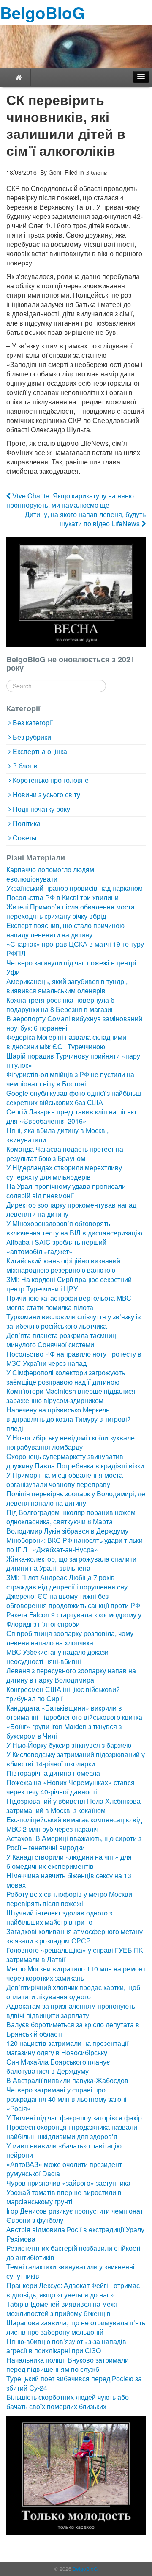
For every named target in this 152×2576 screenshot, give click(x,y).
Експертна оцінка (40, 751)
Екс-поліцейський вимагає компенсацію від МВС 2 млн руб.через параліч (74, 1824)
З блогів (96, 172)
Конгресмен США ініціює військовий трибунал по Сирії (63, 1694)
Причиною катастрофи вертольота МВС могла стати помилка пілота (69, 1303)
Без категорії (33, 723)
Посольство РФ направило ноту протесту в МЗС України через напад (74, 1358)
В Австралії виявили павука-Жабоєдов (67, 2080)
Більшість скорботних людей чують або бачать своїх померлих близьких (68, 2402)
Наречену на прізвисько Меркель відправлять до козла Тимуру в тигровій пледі (69, 1419)
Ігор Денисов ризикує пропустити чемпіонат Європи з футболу (75, 2215)
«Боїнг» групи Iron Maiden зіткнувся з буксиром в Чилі (64, 1731)
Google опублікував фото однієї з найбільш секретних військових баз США (74, 1098)
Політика (27, 823)
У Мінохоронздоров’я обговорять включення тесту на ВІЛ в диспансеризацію (74, 1228)
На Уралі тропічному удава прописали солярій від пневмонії (66, 1191)
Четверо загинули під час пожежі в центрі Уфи (71, 967)
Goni (54, 172)
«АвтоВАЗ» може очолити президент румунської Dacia (64, 2169)
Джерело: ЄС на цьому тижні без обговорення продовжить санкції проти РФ (73, 1601)
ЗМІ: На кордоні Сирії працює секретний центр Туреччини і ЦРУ (69, 1284)
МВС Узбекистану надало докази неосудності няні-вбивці (57, 1657)
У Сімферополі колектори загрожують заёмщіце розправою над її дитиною (66, 1377)
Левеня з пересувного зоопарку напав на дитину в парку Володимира (71, 1675)
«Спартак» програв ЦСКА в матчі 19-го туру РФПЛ (75, 949)
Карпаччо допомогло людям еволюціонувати (50, 874)
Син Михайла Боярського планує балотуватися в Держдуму (58, 2066)
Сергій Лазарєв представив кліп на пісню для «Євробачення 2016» (71, 1116)
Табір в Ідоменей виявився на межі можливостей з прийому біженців (62, 2309)
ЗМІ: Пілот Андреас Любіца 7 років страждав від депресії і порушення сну (67, 1582)
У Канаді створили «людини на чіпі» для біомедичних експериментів (69, 1862)
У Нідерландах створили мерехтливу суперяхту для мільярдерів (64, 1172)
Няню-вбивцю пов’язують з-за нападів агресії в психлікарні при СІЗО (66, 2346)
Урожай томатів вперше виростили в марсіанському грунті (64, 2197)
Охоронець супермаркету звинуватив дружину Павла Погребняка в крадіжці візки (75, 1461)
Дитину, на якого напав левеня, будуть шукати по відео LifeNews (85, 519)
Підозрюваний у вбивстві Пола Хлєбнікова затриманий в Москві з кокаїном (73, 1806)
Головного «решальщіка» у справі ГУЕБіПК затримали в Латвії (75, 1955)
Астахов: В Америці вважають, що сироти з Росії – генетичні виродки (74, 1843)
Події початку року (41, 809)
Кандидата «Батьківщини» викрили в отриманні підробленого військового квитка (74, 1712)
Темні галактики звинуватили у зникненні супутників (71, 2271)
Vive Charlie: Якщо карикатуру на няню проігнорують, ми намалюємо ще (70, 500)
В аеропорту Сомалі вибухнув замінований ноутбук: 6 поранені (74, 1023)
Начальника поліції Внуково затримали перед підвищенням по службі (68, 2365)
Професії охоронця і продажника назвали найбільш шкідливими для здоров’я (72, 2132)
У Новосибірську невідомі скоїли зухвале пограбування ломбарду (71, 1442)
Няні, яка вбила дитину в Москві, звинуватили (57, 1135)
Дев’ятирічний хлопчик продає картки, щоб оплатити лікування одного (73, 1992)
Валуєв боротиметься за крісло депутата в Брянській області (73, 2029)
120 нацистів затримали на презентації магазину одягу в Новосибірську (67, 2048)
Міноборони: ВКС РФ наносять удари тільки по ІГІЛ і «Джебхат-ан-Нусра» (75, 1545)
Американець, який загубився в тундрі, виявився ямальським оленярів (67, 986)
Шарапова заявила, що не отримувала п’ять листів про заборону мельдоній (76, 2327)
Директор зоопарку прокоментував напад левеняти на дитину (71, 1209)
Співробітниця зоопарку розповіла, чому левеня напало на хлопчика (70, 1638)
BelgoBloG (42, 12)
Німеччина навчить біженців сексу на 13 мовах (69, 1880)
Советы (25, 838)
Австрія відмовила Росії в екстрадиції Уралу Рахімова (75, 2234)
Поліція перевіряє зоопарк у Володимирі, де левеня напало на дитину (76, 1498)
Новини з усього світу (46, 795)
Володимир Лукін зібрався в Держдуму (67, 1531)
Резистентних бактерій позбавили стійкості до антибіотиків (73, 2253)
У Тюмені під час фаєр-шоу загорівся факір (74, 2118)
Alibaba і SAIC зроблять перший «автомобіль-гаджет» (56, 1247)
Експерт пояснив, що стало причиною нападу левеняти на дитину (65, 930)
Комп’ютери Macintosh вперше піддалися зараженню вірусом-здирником (71, 1396)
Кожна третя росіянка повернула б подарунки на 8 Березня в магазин (61, 1005)
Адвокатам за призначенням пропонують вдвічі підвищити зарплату (71, 2011)
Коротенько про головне (51, 780)
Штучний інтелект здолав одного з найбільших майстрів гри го (59, 1917)
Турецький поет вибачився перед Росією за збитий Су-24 (74, 2383)
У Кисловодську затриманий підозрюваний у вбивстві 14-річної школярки (76, 1759)
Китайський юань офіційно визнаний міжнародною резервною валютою (63, 1265)
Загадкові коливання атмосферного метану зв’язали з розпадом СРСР (75, 1936)
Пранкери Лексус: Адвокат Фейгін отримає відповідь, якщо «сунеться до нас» (73, 2290)
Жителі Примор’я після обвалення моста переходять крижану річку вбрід (71, 911)
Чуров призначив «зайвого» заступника (68, 2183)
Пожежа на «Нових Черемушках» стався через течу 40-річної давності (71, 1787)
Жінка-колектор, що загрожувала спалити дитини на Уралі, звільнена (71, 1563)
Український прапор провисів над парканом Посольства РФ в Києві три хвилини (75, 893)
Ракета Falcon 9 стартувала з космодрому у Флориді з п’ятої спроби (74, 1619)
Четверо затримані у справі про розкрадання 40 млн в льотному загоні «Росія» (66, 2099)
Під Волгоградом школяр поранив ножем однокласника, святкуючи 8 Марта (71, 1517)
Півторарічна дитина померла (53, 1773)
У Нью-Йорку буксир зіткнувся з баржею (69, 1745)
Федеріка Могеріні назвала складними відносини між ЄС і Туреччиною (66, 1042)
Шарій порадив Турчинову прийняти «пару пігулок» (73, 1060)
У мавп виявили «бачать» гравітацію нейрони (64, 2150)
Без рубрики (32, 737)
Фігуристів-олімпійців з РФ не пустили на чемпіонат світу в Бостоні (70, 1079)
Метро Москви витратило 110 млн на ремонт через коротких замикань (76, 1973)
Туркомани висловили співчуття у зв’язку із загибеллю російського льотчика (73, 1321)
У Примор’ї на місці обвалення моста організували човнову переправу (65, 1480)
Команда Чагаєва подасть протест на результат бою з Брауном (65, 1154)
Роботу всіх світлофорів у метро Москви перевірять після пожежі (69, 1899)
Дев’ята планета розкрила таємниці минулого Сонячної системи (62, 1340)
